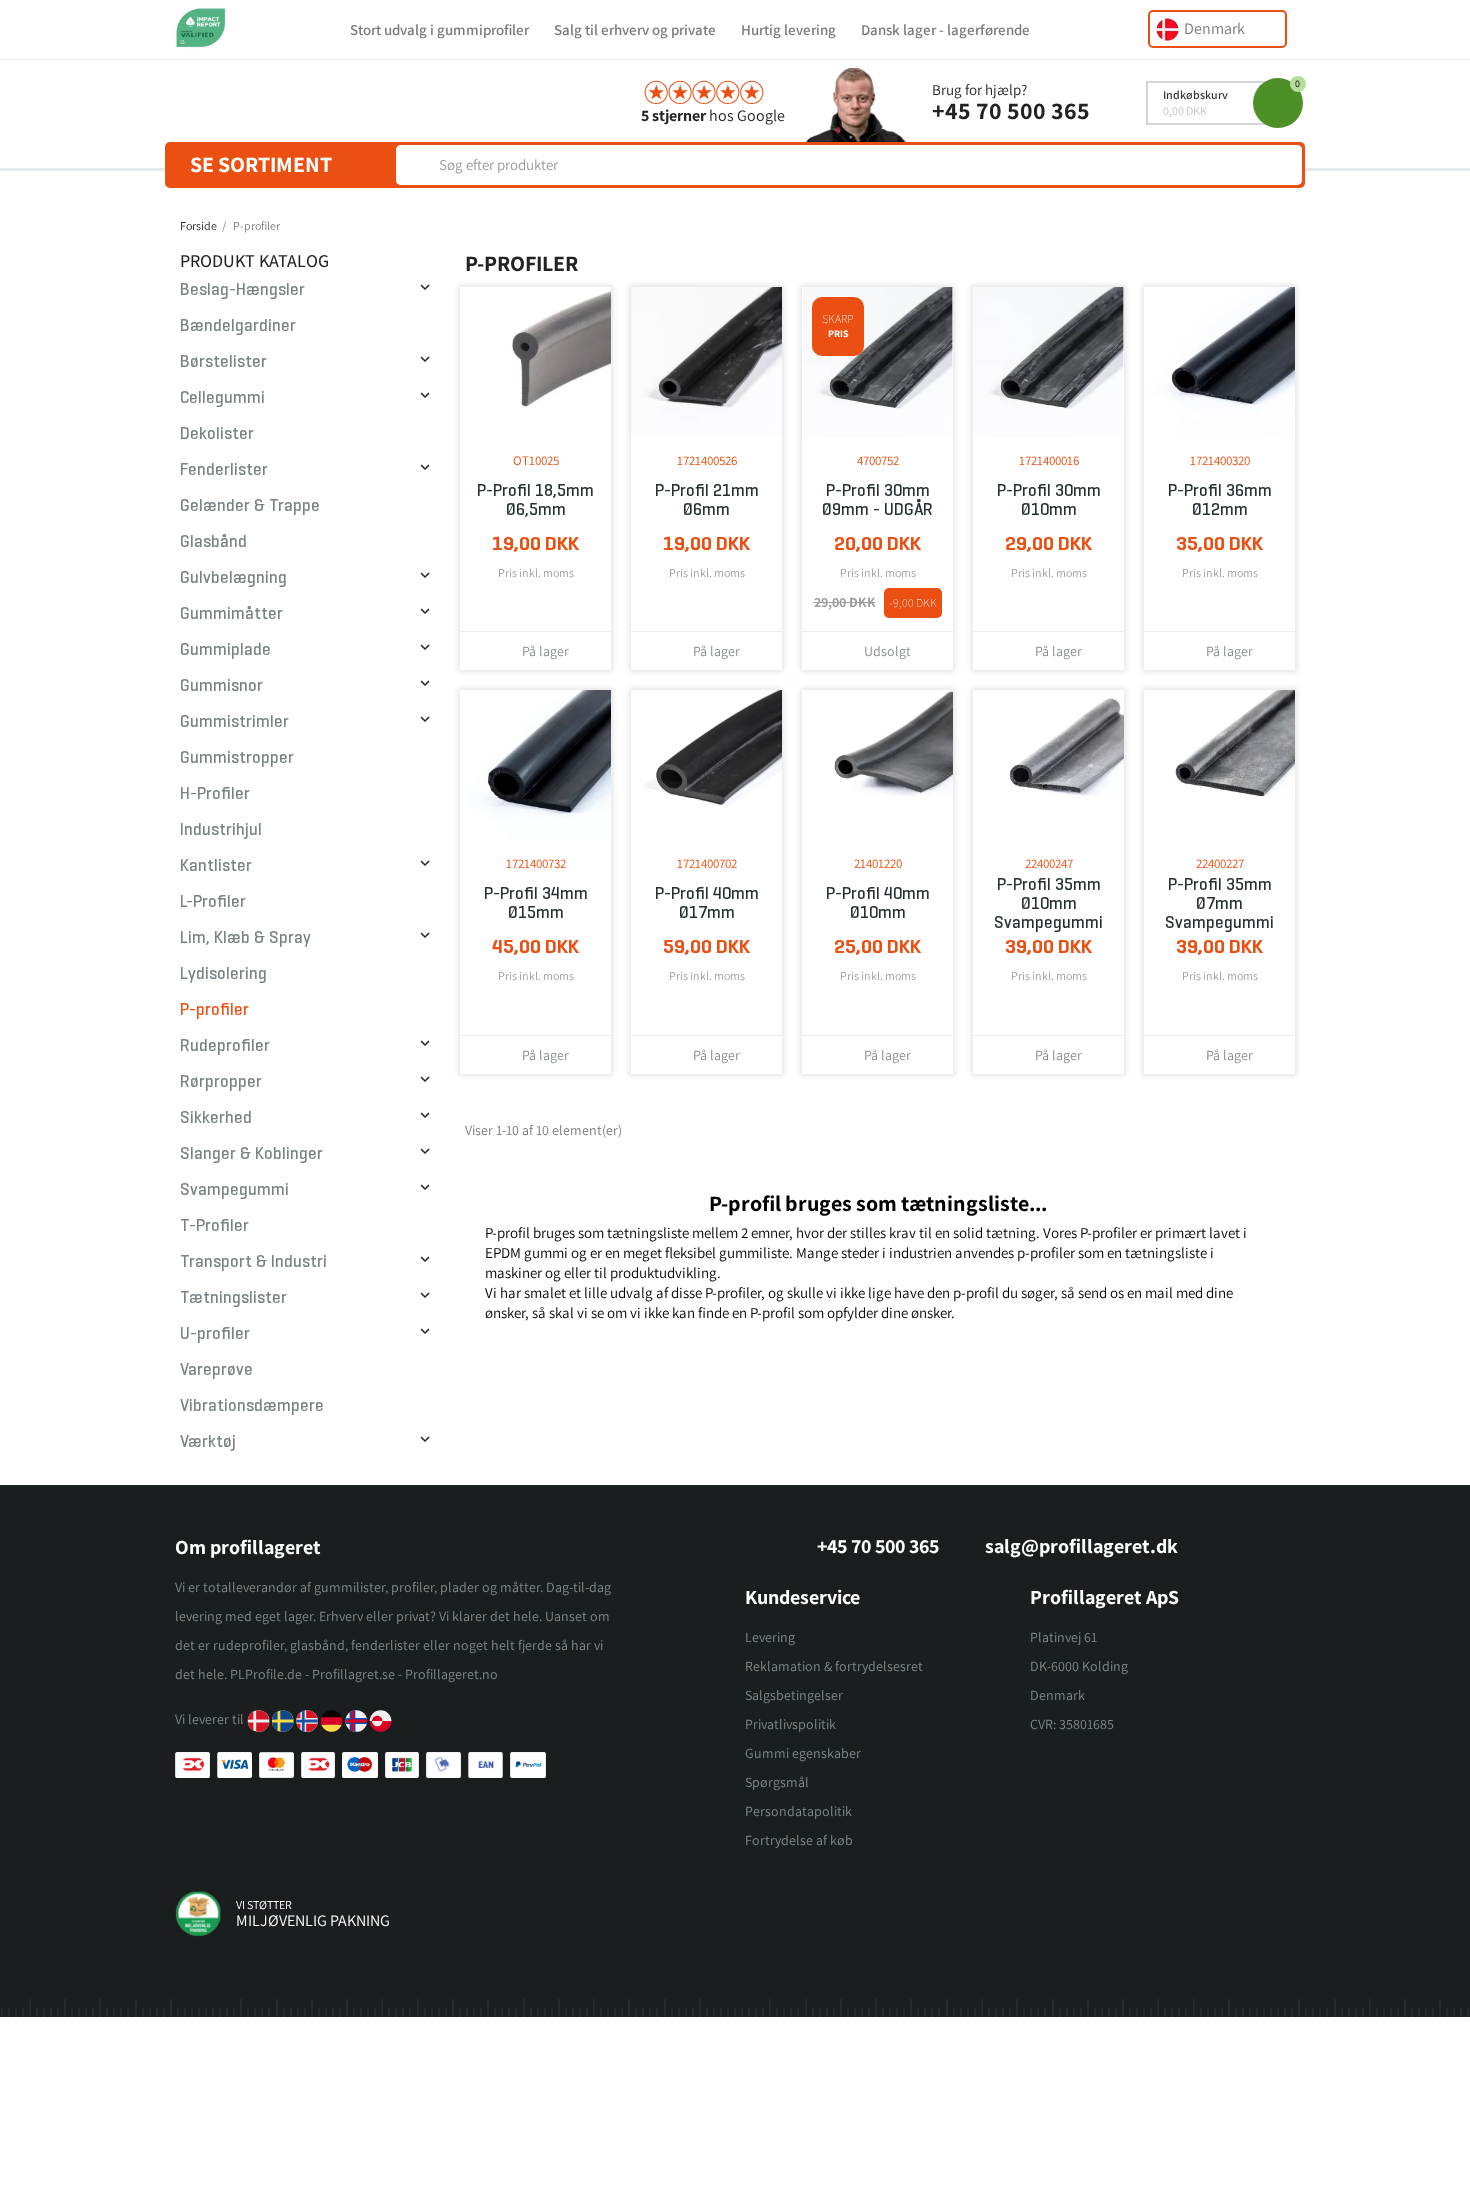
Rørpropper (221, 1081)
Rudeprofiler (225, 1045)
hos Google (713, 115)
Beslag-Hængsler (242, 289)
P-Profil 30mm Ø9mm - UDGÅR (877, 500)
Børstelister (223, 361)
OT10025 (536, 460)
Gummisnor (221, 685)
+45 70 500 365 (1011, 110)
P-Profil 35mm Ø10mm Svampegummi (1048, 903)
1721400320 (1220, 460)
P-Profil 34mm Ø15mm (536, 903)
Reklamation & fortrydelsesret (834, 1666)
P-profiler (214, 1009)
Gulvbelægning (233, 577)
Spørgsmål (777, 1782)
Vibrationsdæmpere (252, 1405)
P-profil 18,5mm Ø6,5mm (535, 500)
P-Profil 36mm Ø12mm (1220, 500)
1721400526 (707, 460)
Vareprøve (216, 1369)
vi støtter (264, 1904)
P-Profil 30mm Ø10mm (1049, 500)
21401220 (878, 863)
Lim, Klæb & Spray (245, 937)
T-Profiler (214, 1225)
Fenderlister (224, 469)
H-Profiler (215, 793)
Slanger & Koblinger (251, 1153)
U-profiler (215, 1333)
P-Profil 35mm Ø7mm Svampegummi (1219, 903)
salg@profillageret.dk (1081, 1546)
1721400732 (536, 863)
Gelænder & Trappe (250, 505)
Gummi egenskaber (803, 1753)
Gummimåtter (231, 613)
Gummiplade (225, 649)
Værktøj (208, 1441)
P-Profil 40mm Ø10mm (878, 903)
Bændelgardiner (238, 325)
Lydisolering (223, 973)
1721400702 (707, 863)
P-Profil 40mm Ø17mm (707, 903)
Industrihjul (221, 829)
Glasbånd (213, 541)
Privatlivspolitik (790, 1724)
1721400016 (1049, 460)
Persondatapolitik (798, 1811)
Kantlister (216, 865)
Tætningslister (233, 1297)
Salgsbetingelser (794, 1695)
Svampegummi (234, 1189)
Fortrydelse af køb (799, 1840)
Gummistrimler (234, 721)
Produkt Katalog (254, 260)
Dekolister (217, 433)
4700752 (878, 460)
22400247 (1049, 863)
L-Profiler (213, 901)
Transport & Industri (253, 1261)
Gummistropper (237, 757)
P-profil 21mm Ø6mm (707, 500)
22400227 (1220, 863)
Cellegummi (222, 397)
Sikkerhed (216, 1117)
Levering (770, 1637)
